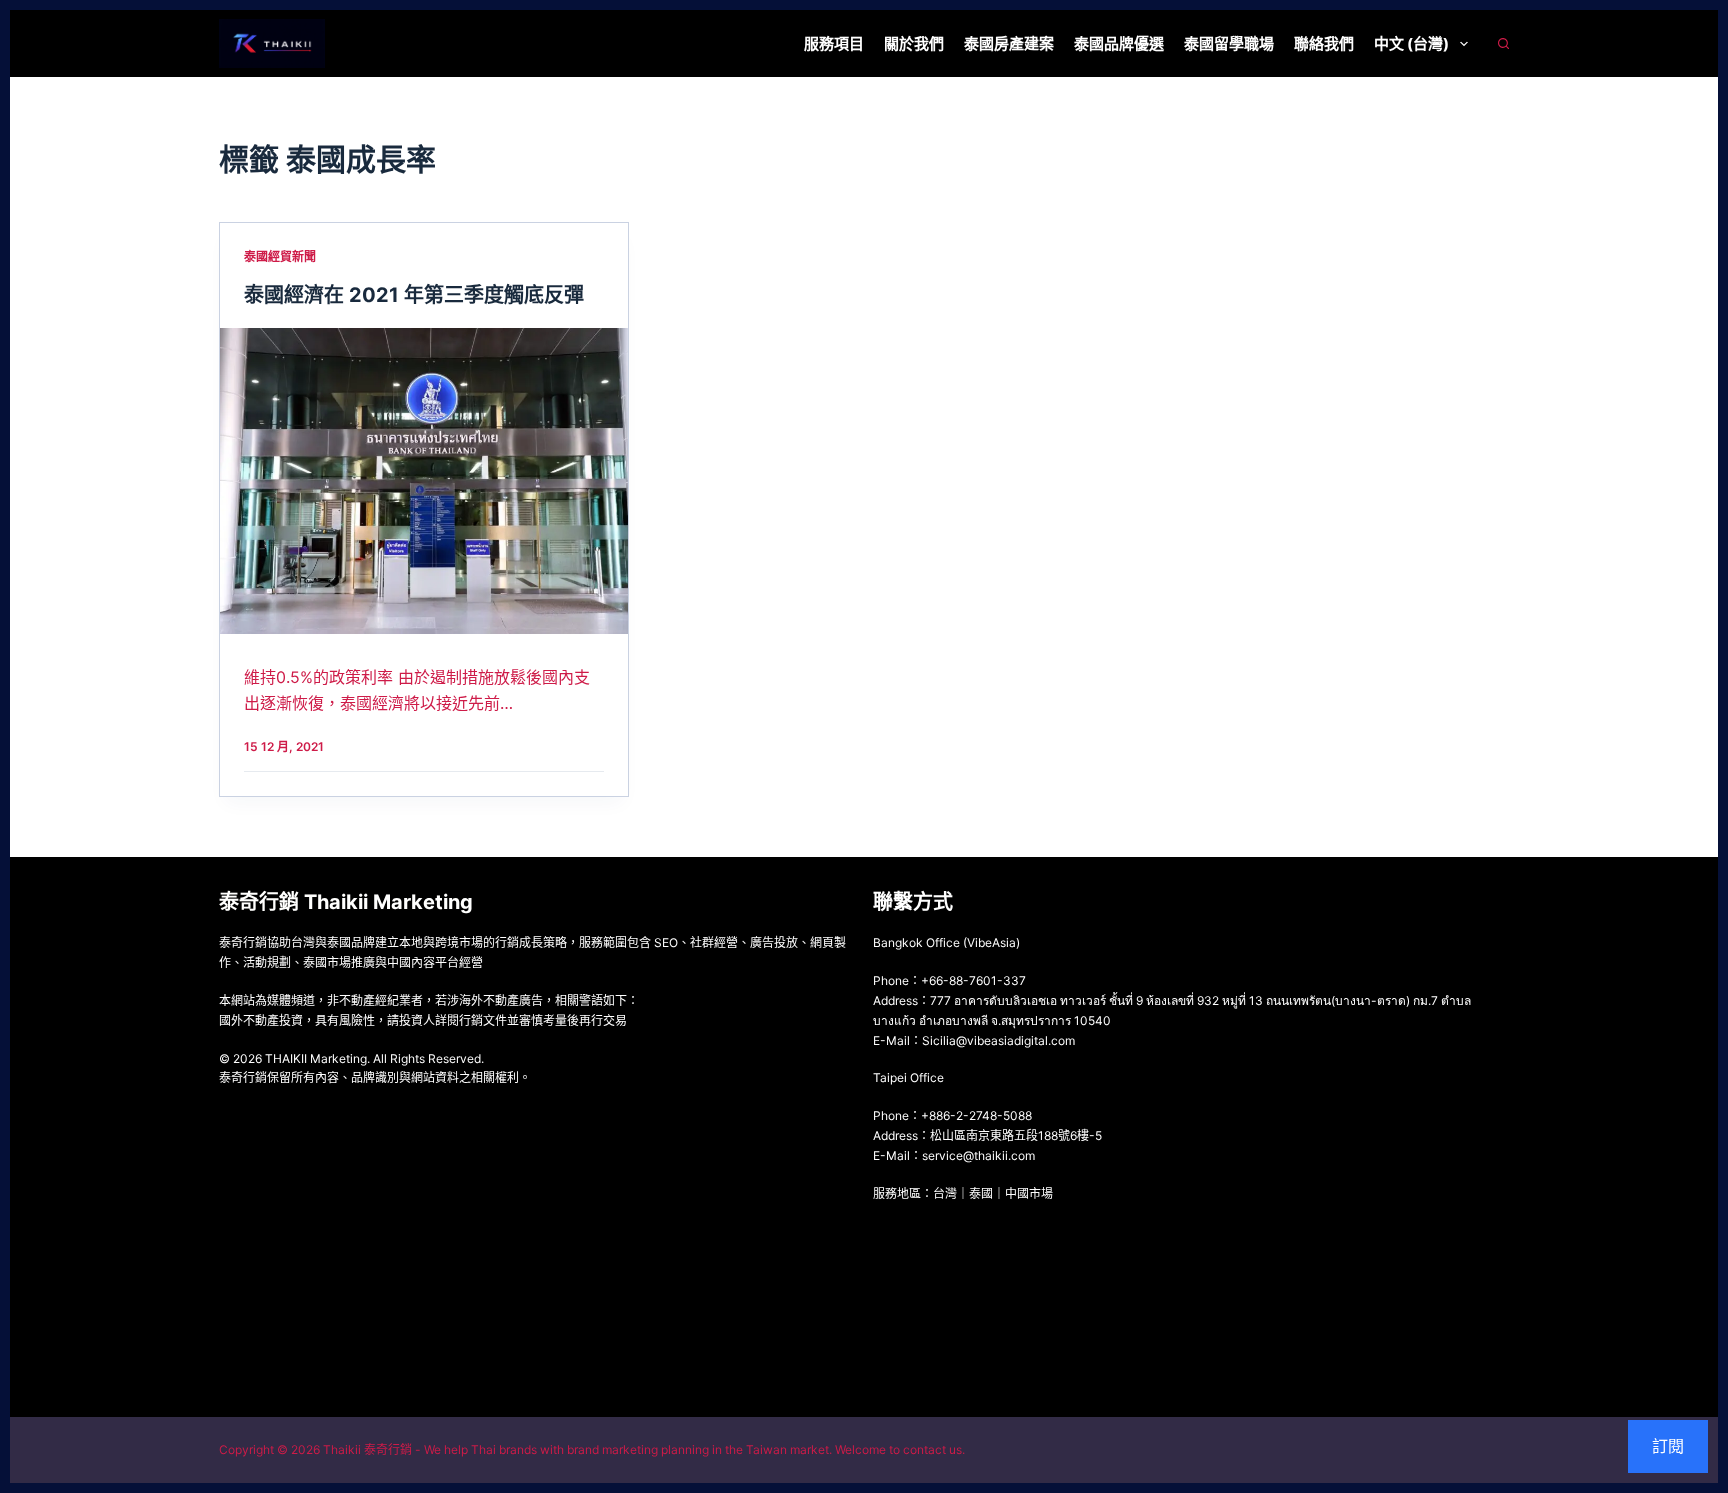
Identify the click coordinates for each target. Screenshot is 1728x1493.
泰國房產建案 (1009, 43)
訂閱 (1668, 1446)
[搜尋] (1503, 43)
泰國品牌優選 (1119, 43)
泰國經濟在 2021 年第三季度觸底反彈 (414, 295)
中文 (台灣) (1411, 43)
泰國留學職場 (1229, 43)
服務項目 (834, 43)
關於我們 (914, 43)
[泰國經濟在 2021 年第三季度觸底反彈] (424, 481)
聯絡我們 (1324, 43)
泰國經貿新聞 (280, 256)
